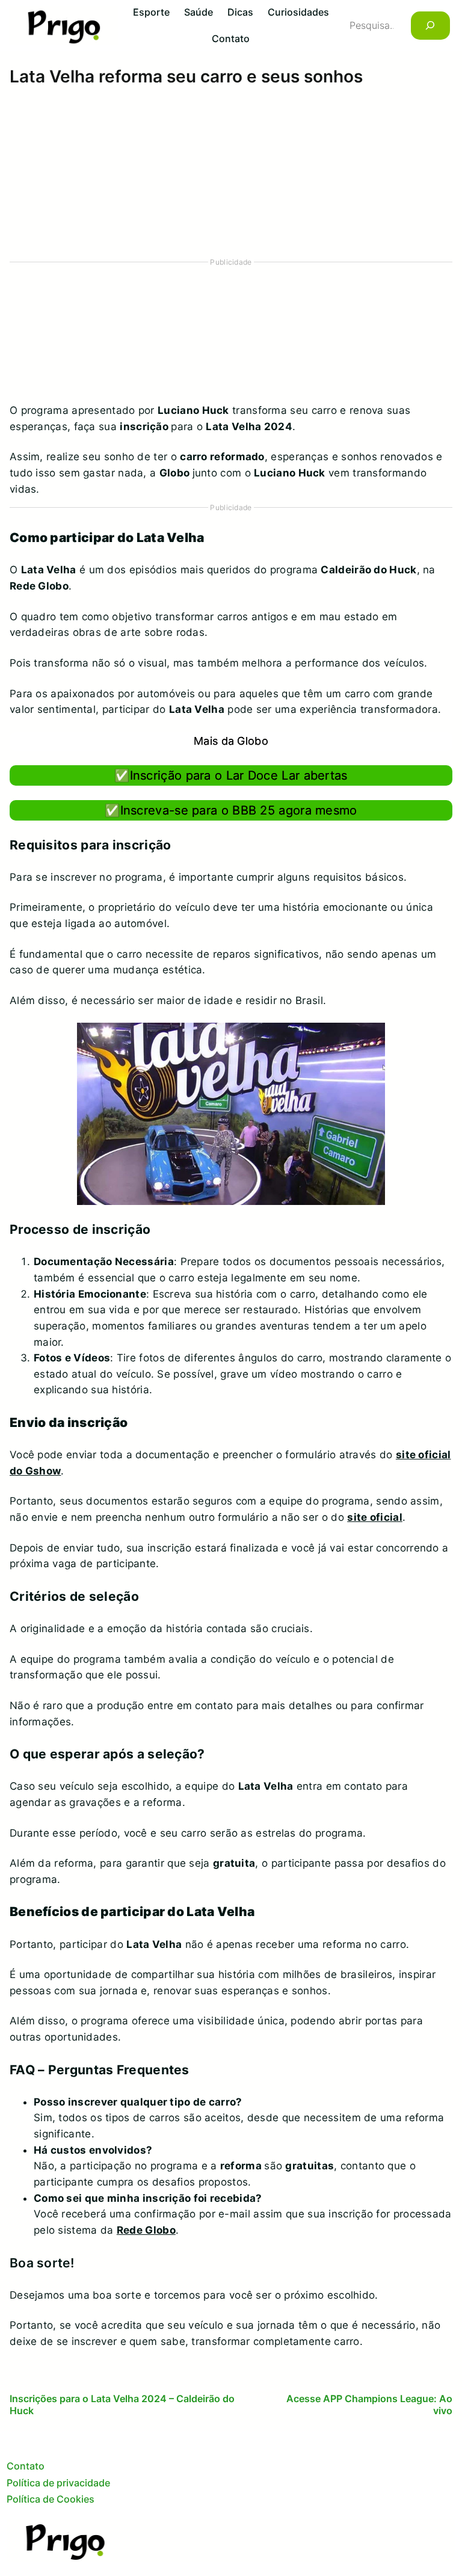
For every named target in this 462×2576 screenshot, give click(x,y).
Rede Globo (146, 2230)
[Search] (430, 26)
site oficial (375, 1517)
